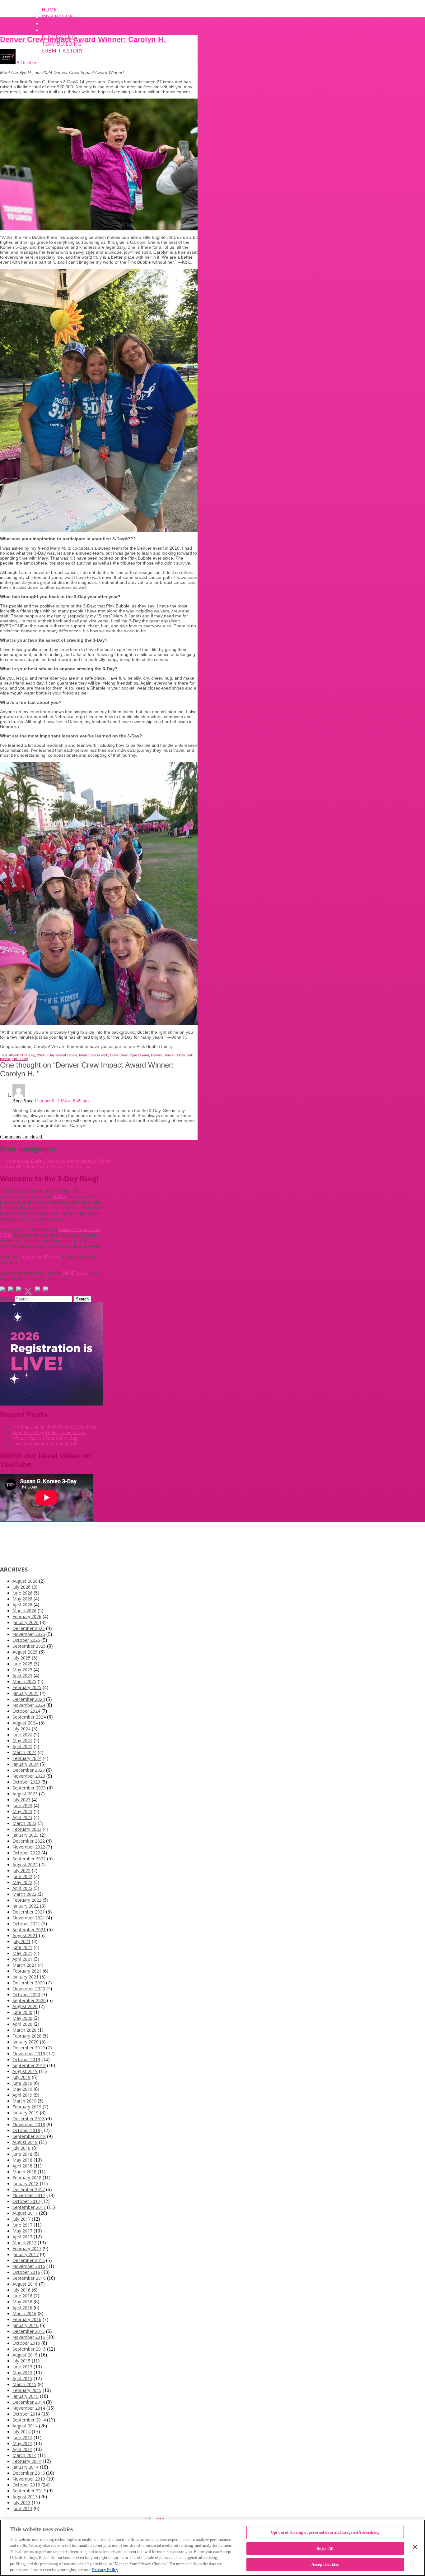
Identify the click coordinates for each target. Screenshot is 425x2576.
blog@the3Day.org (42, 1257)
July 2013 (21, 2502)
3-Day (60, 1196)
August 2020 (25, 2006)
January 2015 (26, 2396)
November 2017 (29, 2195)
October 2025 (26, 1640)
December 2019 (29, 2048)
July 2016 (21, 2290)
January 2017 (26, 2254)
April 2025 (22, 1676)
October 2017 (26, 2201)
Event (50, 23)
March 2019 (24, 2101)
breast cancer (67, 1055)
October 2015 (26, 2343)
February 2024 (27, 1758)
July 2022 (21, 1870)
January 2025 (26, 1693)
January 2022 (26, 1906)
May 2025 (22, 1670)
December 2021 (29, 1912)
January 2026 (26, 1622)
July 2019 (21, 2077)
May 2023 (22, 1811)
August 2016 (25, 2284)
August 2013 (25, 2497)
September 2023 (29, 1788)
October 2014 (26, 2414)
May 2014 (22, 2443)
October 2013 (26, 2485)
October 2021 (26, 1924)
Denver (156, 1055)
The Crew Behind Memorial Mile (45, 1444)
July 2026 (21, 1587)
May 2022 (22, 1882)
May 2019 (22, 2089)
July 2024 (21, 1729)
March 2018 (24, 2172)
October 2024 (26, 1711)
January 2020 (26, 2042)
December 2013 (29, 2473)
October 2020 (26, 1994)
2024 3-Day (46, 1055)
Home (49, 10)
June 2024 (22, 1735)
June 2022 (22, 1876)
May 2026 (22, 1599)
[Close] (415, 2547)
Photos (52, 30)
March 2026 (24, 1611)
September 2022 (29, 1859)
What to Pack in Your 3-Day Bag (45, 1438)
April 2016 (22, 2308)
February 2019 (27, 2107)
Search (7, 1299)
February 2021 (27, 1971)
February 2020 (27, 2036)
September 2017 (29, 2207)
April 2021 (22, 1959)
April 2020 (22, 2024)
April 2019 (22, 2095)
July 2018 (21, 2148)
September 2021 (29, 1930)
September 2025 (29, 1646)
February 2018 (27, 2178)
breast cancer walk (93, 1055)
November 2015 (29, 2337)
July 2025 (21, 1658)
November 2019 (29, 2054)
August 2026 (25, 1581)
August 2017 (25, 2213)
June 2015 (22, 2367)
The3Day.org (75, 1273)
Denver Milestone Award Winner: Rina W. (46, 1167)
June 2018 (22, 2154)
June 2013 (22, 2508)
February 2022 (27, 1900)
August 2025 (25, 1652)
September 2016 (29, 2278)
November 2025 (29, 1634)
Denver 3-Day (174, 1055)
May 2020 (22, 2018)
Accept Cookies (325, 2564)
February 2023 (27, 1829)
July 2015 (21, 2361)
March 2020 (24, 2030)
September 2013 (29, 2491)
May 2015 (22, 2373)
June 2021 (22, 1947)
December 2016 (29, 2260)
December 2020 (29, 1983)
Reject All (325, 2548)
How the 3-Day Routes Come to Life (49, 1432)
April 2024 (22, 1746)
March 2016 (24, 2313)
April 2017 (22, 2237)
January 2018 (26, 2184)
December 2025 (29, 1628)
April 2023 (22, 1817)
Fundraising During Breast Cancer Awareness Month (55, 1161)
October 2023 (26, 1782)
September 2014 (29, 2420)
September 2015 (29, 2349)
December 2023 (29, 1770)
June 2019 (22, 2083)
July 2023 (21, 1800)
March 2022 (24, 1894)
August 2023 (25, 1794)
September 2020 (29, 2000)
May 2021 (22, 1953)
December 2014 (29, 2402)
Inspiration (58, 16)
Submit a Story (62, 51)
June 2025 (22, 1664)
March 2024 (24, 1752)
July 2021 (21, 1941)
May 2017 (22, 2231)
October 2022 (26, 1853)
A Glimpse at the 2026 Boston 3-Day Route (56, 1427)
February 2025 (27, 1687)
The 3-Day (20, 1059)
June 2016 (22, 2296)
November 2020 (29, 1989)
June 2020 (22, 2012)
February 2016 (27, 2319)
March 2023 (24, 1823)
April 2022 (22, 1888)
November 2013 (29, 2479)
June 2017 (22, 2225)
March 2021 (24, 1965)
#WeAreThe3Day (22, 1055)
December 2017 (29, 2189)
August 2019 (25, 2071)
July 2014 (21, 2432)
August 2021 (25, 1935)
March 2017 (24, 2243)
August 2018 (25, 2142)
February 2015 (27, 2390)
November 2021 (29, 1918)
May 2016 (22, 2302)
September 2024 (29, 1717)
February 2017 (27, 2248)
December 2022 (29, 1841)
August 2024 (25, 1723)
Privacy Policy (105, 2570)
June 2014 (22, 2438)
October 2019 (26, 2059)
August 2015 (25, 2355)
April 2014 (22, 2449)
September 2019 (29, 2065)
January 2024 (26, 1764)
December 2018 (29, 2119)
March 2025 (24, 1681)
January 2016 (26, 2325)
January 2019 (26, 2113)
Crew (114, 1055)
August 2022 (25, 1865)
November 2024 (29, 1705)
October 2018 (26, 2130)
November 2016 (29, 2266)
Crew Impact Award (134, 1055)
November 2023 (29, 1776)
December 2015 (29, 2331)
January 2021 (26, 1977)
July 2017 (21, 2219)
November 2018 (29, 2124)
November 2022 (29, 1847)
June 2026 (22, 1593)
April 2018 (22, 2166)
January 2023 (26, 1835)
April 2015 (22, 2378)
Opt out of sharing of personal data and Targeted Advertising (325, 2532)
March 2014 (24, 2455)
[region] (213, 2548)
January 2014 (26, 2467)
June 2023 (22, 1805)
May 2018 (22, 2160)
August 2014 (25, 2426)
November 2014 (29, 2408)
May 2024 (22, 1740)
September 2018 (29, 2136)
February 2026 (27, 1616)
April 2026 (22, 1605)
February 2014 (27, 2461)
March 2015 (24, 2384)
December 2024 (29, 1699)
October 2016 (26, 2272)
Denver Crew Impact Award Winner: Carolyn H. (84, 39)
